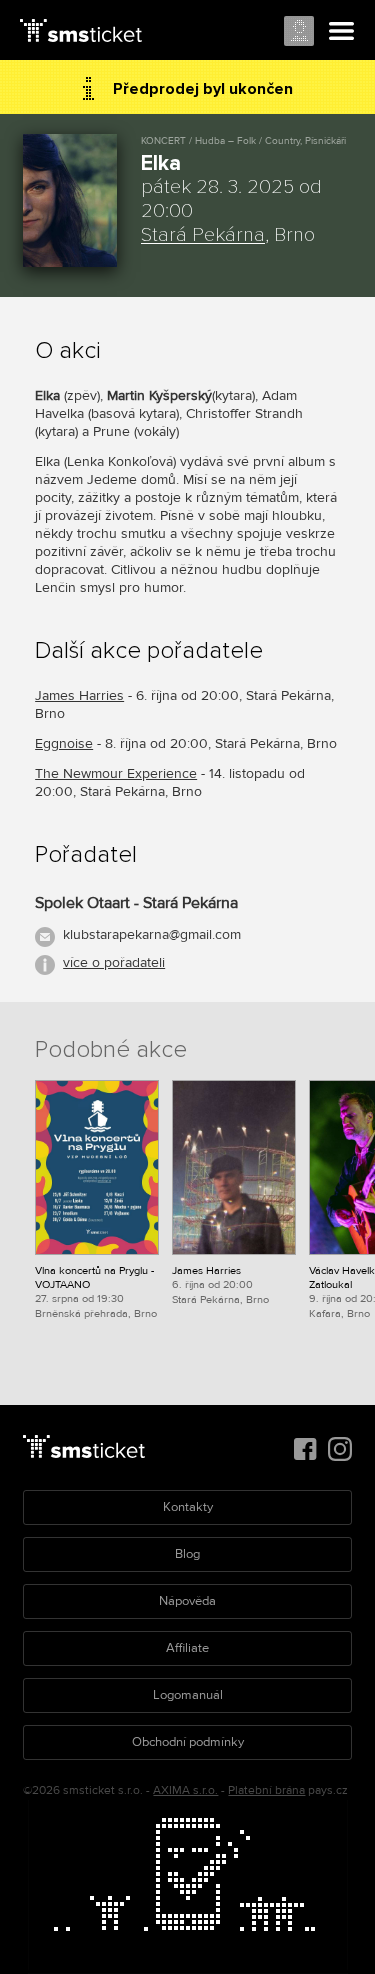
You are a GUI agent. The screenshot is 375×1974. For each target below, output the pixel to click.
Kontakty (188, 1507)
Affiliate (187, 1648)
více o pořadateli (114, 962)
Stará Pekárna (203, 235)
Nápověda (187, 1601)
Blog (187, 1554)
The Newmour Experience (116, 773)
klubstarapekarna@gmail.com (152, 934)
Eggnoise (64, 743)
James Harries (79, 695)
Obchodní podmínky (188, 1742)
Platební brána (266, 1790)
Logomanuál (188, 1695)
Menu (342, 32)
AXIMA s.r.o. (185, 1790)
